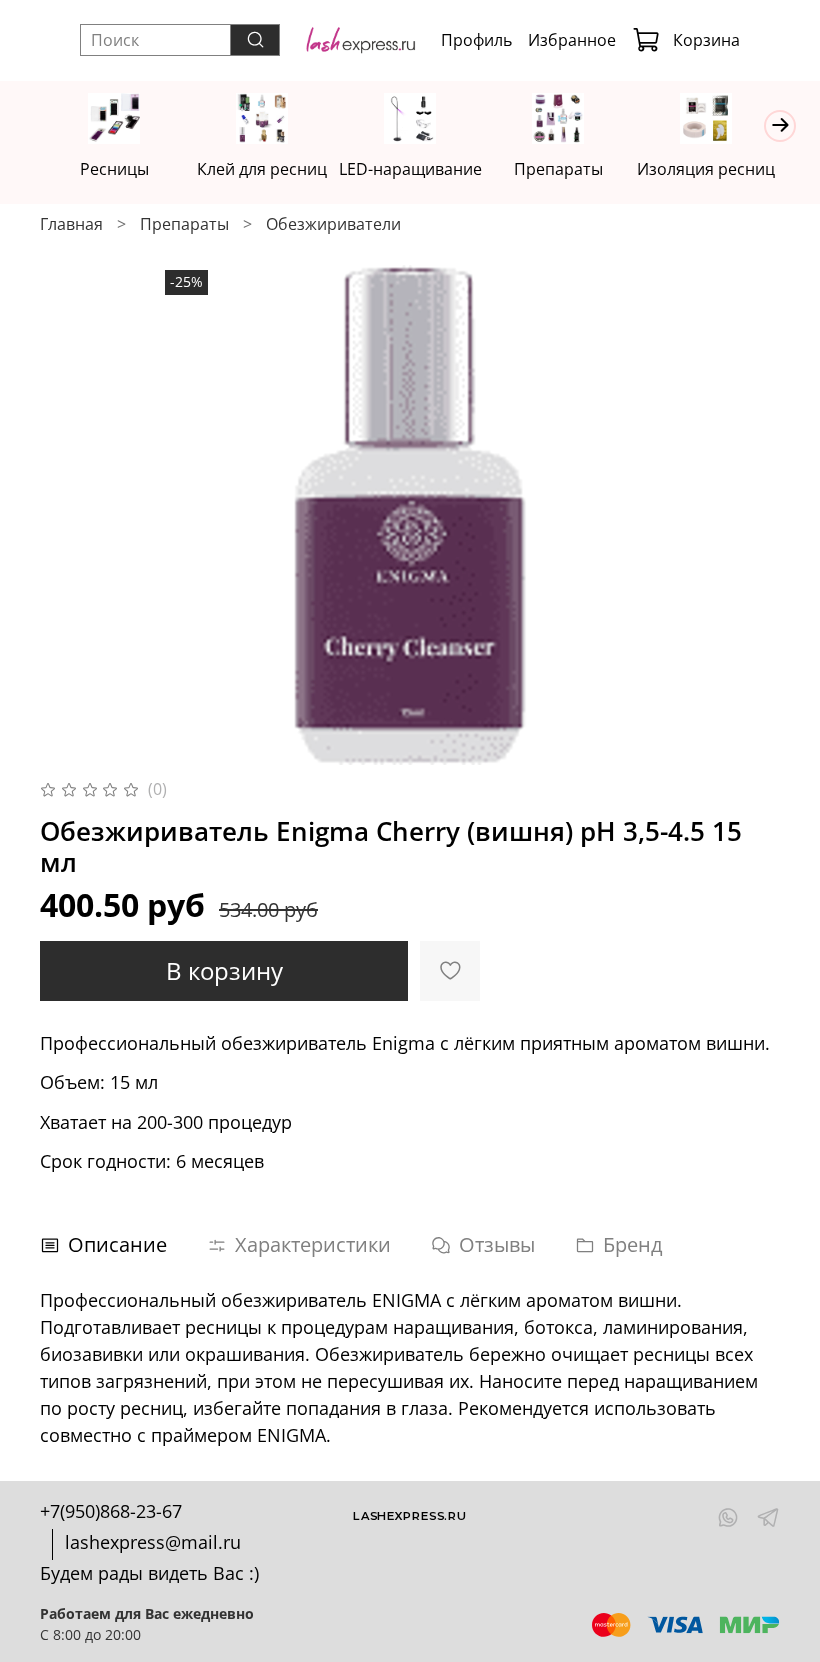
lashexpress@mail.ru (153, 1542)
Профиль (476, 40)
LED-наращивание (410, 169)
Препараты (558, 169)
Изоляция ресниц (706, 169)
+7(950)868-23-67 (111, 1511)
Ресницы (114, 169)
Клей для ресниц (262, 169)
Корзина (706, 40)
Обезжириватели (333, 224)
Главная (71, 224)
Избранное (572, 40)
